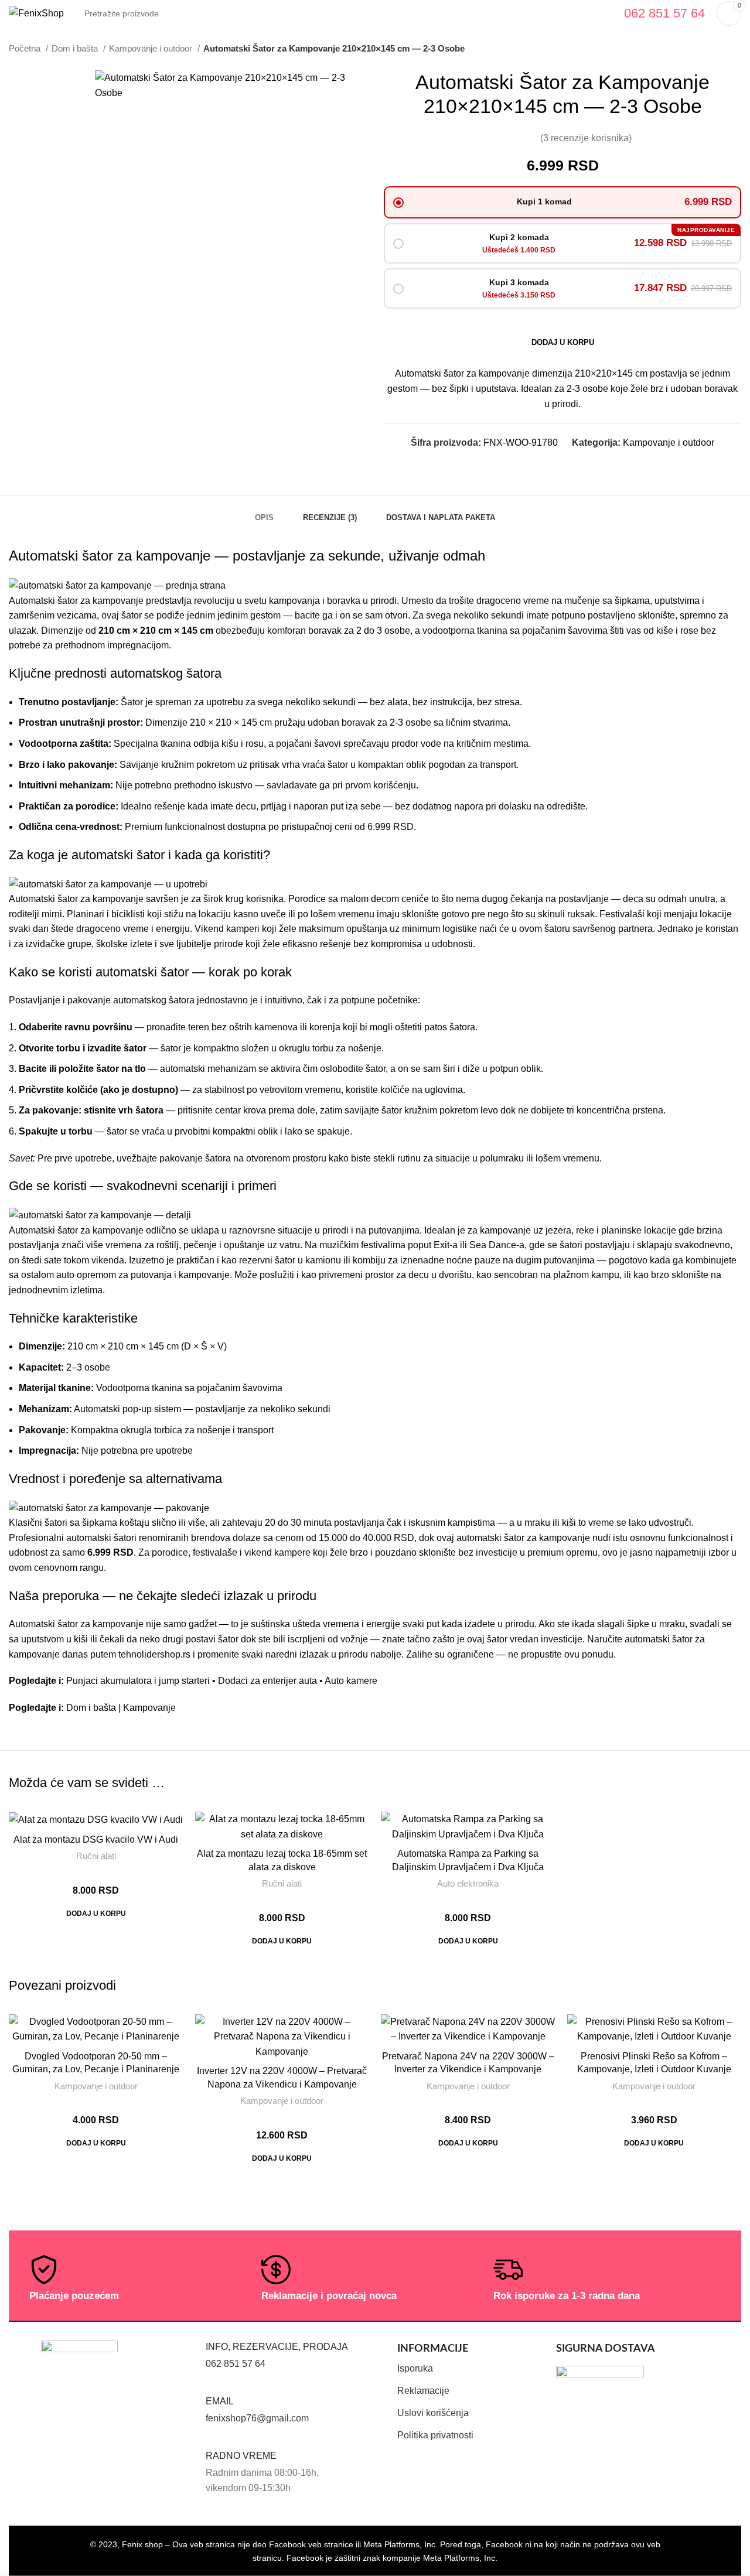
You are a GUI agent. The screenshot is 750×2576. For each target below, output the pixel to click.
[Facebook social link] (537, 464)
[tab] (264, 512)
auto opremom (86, 1275)
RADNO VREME (241, 2456)
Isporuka (415, 2368)
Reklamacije (423, 2391)
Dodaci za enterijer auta (267, 1681)
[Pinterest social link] (564, 464)
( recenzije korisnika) (586, 138)
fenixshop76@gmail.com (257, 2418)
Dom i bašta (76, 48)
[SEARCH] (599, 13)
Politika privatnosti (435, 2435)
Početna (26, 48)
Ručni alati (96, 1856)
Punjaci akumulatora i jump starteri (138, 1681)
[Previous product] (712, 49)
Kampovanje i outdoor (152, 48)
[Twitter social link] (550, 464)
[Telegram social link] (591, 464)
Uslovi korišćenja (433, 2413)
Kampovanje (149, 1708)
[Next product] (735, 49)
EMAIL (220, 2401)
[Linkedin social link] (577, 464)
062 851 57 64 (236, 2364)
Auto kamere (351, 1681)
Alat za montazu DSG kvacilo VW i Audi (96, 1839)
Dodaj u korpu (563, 342)
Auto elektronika (468, 1883)
